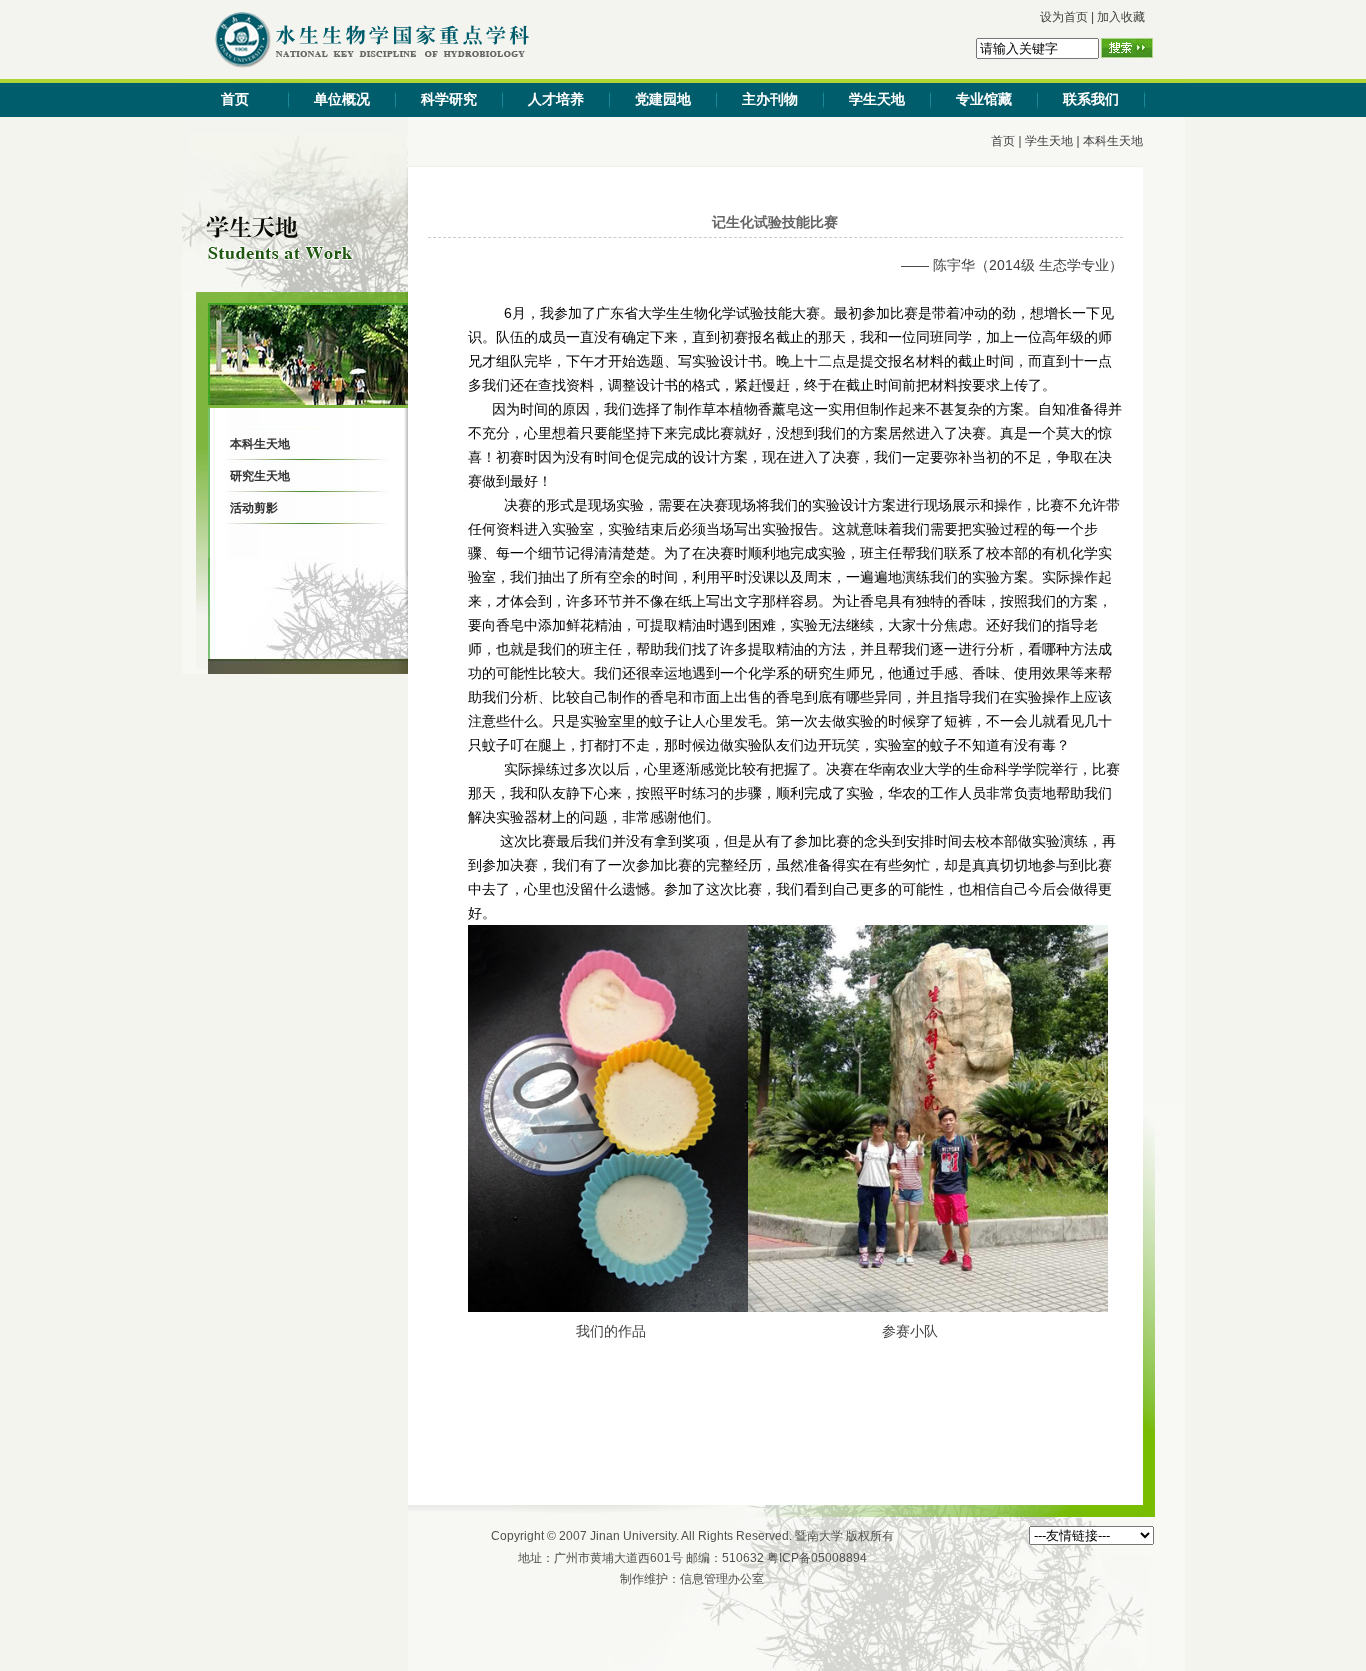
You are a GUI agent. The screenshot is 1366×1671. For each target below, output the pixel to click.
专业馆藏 (984, 99)
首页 (235, 99)
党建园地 (663, 99)
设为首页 (1064, 17)
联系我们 (1091, 99)
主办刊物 (770, 99)
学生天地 (877, 99)
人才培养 (556, 99)
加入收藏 (1121, 17)
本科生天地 (1113, 141)
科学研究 (449, 99)
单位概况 (342, 99)
